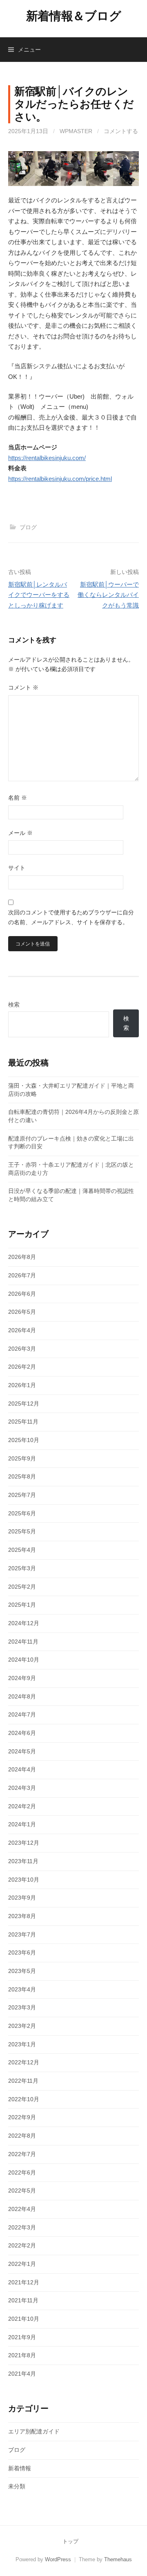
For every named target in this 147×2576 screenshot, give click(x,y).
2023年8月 (22, 1916)
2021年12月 (24, 2282)
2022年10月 (24, 2099)
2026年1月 (22, 1385)
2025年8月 (22, 1476)
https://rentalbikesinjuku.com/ (47, 458)
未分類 (17, 2486)
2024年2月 (22, 1806)
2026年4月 (22, 1330)
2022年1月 (22, 2264)
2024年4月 (22, 1769)
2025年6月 (22, 1513)
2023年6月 (22, 1952)
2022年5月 (22, 2191)
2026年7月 (22, 1275)
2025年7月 (22, 1495)
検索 (14, 1005)
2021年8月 (22, 2355)
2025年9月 (22, 1458)
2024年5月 (22, 1751)
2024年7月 (22, 1714)
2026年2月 (22, 1367)
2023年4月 (22, 1989)
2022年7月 (22, 2154)
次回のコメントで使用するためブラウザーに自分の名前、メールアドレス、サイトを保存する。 (71, 917)
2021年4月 (22, 2374)
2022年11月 (23, 2081)
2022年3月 (22, 2227)
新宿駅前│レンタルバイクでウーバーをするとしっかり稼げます (39, 595)
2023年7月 (22, 1934)
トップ (70, 2541)
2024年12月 (24, 1623)
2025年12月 (24, 1404)
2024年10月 (24, 1660)
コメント (23, 687)
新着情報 (20, 2468)
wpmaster (76, 131)
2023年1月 (22, 2044)
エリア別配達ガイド (34, 2431)
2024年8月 (22, 1696)
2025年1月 (22, 1605)
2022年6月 (22, 2172)
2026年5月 (22, 1312)
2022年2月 (22, 2245)
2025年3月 (22, 1568)
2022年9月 (22, 2117)
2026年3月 (22, 1349)
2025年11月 (23, 1422)
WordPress (58, 2559)
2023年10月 (24, 1880)
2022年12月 (24, 2062)
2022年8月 (22, 2136)
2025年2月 (22, 1587)
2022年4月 (22, 2209)
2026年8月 (22, 1257)
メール (20, 833)
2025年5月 (22, 1531)
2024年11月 (23, 1642)
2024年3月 (22, 1788)
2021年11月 (23, 2300)
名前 (18, 798)
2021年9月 (22, 2337)
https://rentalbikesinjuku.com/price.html (60, 479)
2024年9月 (22, 1678)
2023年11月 (23, 1861)
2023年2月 (22, 2026)
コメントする (121, 131)
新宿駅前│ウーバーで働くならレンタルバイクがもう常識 (108, 595)
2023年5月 (22, 1971)
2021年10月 (24, 2319)
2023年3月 (22, 2007)
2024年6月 (22, 1733)
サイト (17, 868)
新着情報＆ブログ (74, 16)
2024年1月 (22, 1824)
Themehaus (118, 2559)
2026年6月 (22, 1294)
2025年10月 (24, 1440)
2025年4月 (22, 1550)
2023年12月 (24, 1843)
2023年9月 (22, 1898)
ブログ (28, 527)
